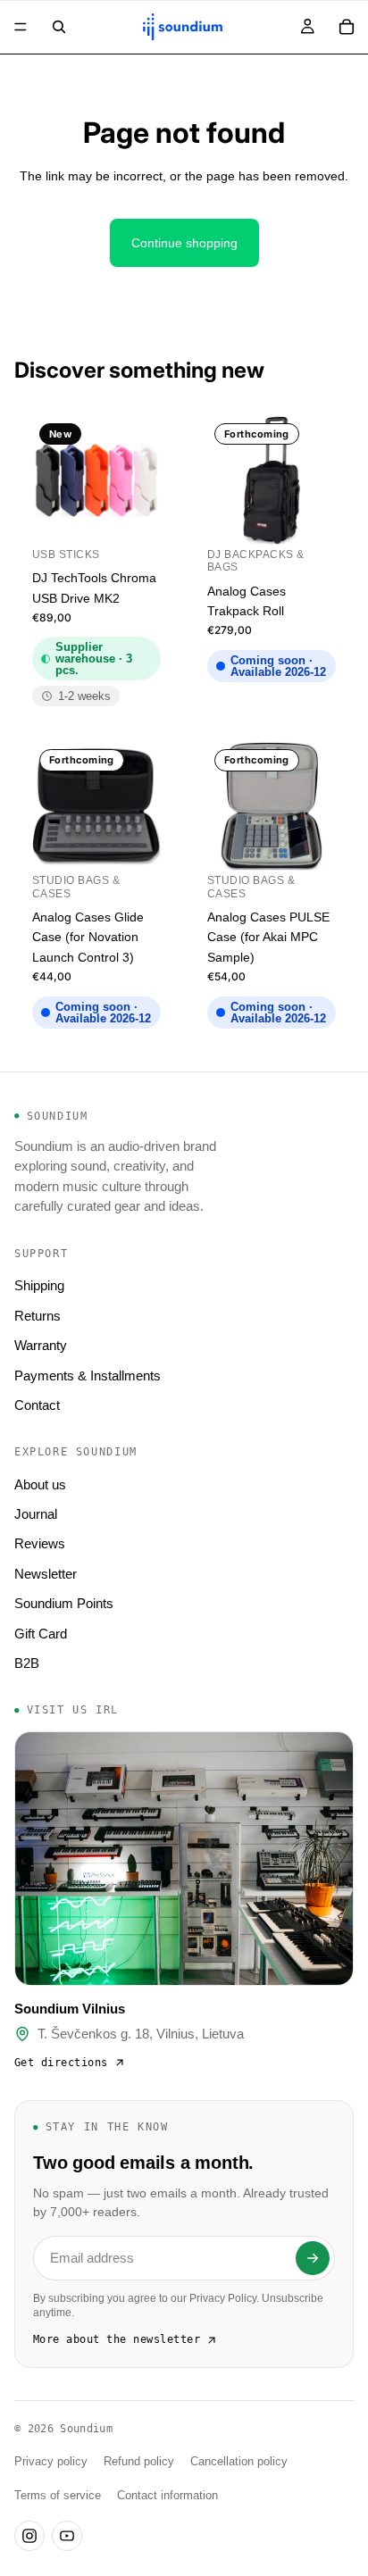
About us (40, 1484)
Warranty (41, 1345)
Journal (36, 1514)
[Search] (59, 27)
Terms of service (58, 2496)
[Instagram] (29, 2536)
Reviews (40, 1543)
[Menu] (21, 27)
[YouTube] (67, 2536)
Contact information (167, 2496)
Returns (38, 1316)
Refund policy (139, 2462)
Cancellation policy (239, 2462)
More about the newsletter (117, 2339)
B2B (27, 1663)
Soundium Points (64, 1603)
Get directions (61, 2063)
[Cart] (347, 27)
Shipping (39, 1285)
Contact (37, 1405)
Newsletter (46, 1574)
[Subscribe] (313, 2258)
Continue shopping (184, 243)
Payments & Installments (88, 1376)
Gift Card (41, 1634)
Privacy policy (51, 2462)
